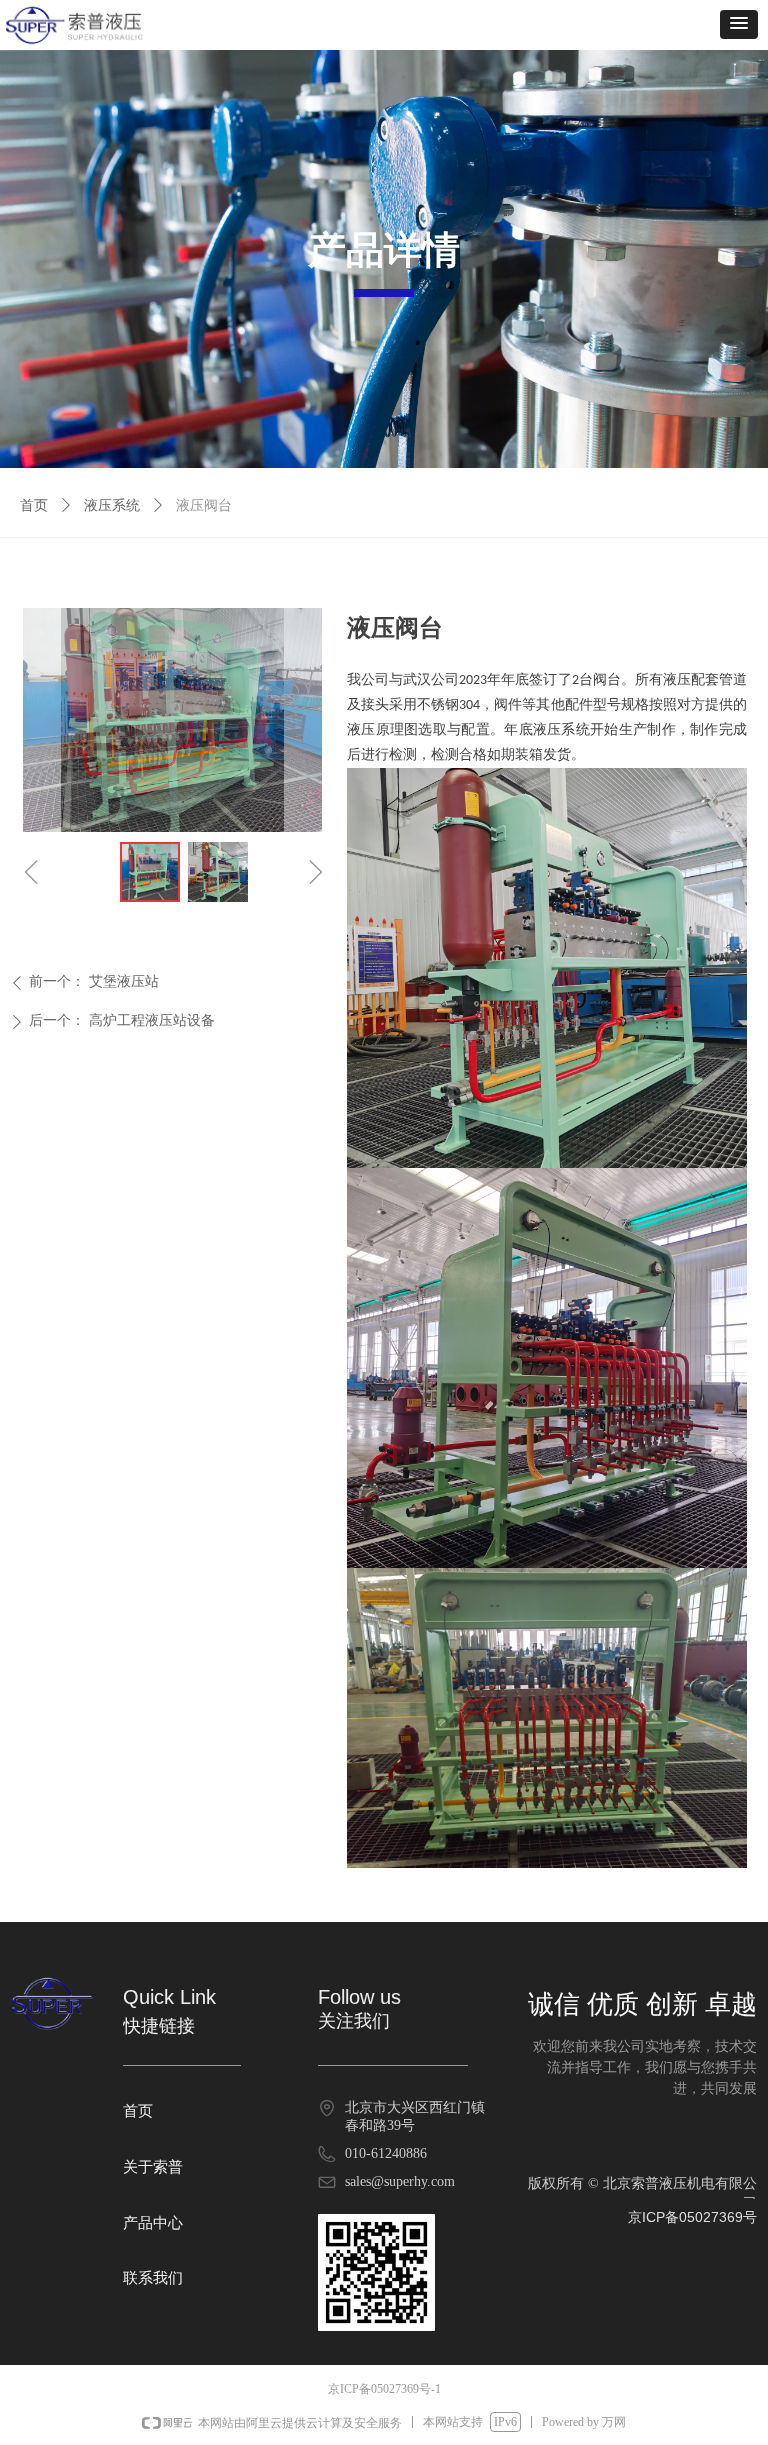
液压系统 (112, 505)
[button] (739, 24)
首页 (34, 505)
